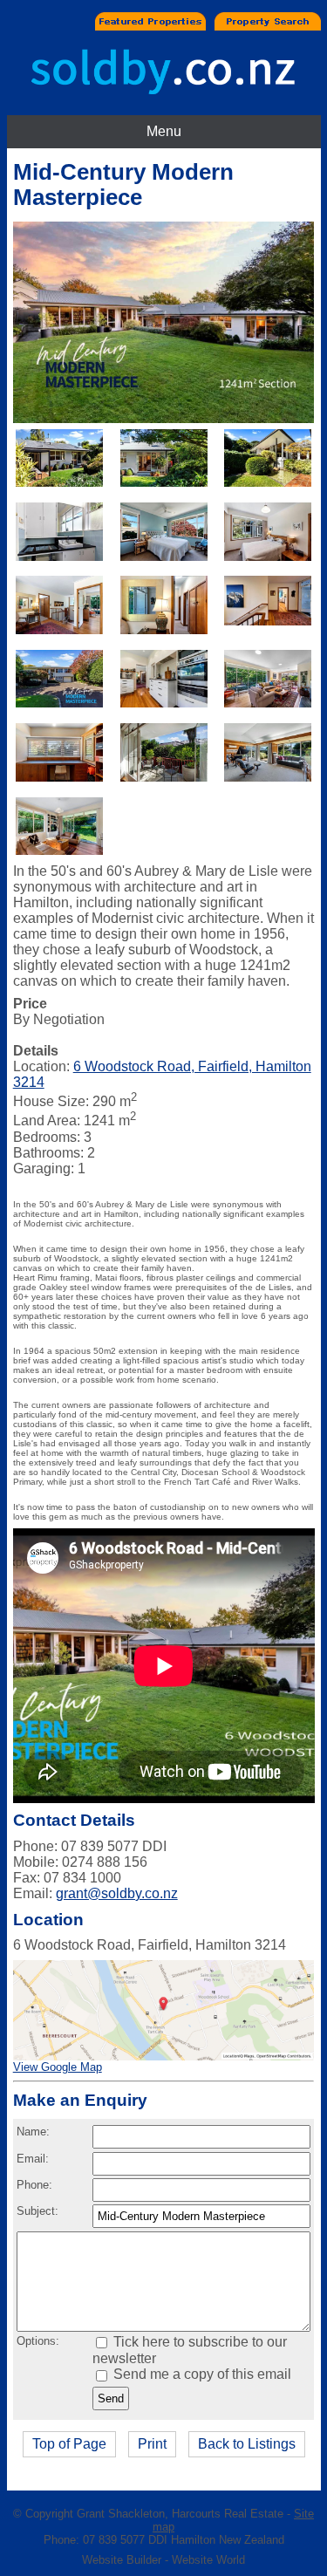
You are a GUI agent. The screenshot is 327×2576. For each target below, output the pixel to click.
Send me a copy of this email (201, 2374)
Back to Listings (247, 2444)
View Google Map (58, 2067)
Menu (164, 131)
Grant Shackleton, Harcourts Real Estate (180, 2514)
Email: (33, 2159)
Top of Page (69, 2444)
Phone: (34, 2185)
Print (152, 2444)
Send (111, 2398)
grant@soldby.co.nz (117, 1893)
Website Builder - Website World (163, 2560)
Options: (38, 2341)
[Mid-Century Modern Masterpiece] (164, 418)
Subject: (37, 2211)
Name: (33, 2132)
